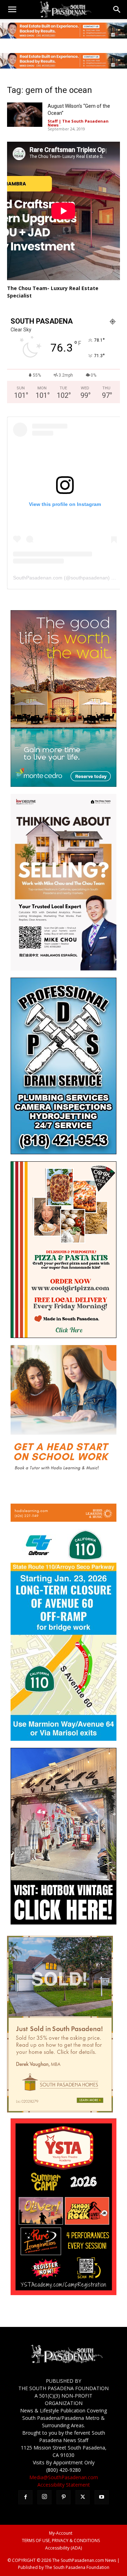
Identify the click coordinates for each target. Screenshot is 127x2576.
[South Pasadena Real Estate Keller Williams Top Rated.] (64, 31)
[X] (83, 2497)
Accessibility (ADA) (64, 2548)
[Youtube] (102, 2497)
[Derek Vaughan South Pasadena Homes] (60, 2111)
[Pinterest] (64, 2497)
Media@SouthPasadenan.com (64, 2477)
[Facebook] (25, 2497)
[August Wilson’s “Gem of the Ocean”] (25, 115)
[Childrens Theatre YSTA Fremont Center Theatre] (64, 2293)
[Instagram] (44, 2497)
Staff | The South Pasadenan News (78, 123)
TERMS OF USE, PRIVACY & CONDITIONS (61, 2540)
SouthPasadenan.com (38, 578)
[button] (12, 10)
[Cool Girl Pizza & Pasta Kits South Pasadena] (64, 1336)
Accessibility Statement (64, 2485)
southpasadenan (89, 578)
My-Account (61, 2533)
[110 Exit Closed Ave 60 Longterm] (64, 1739)
